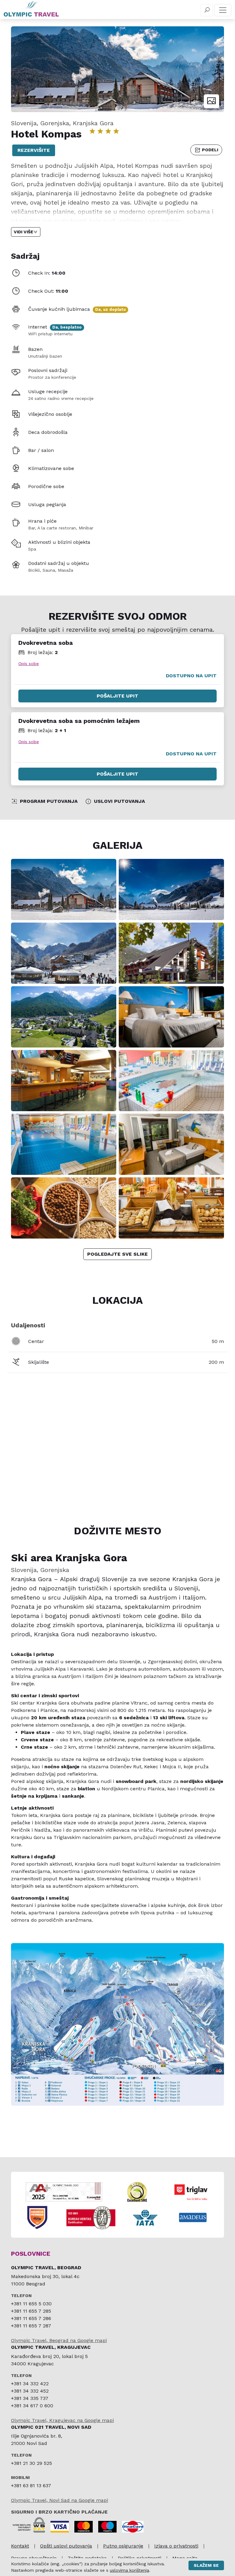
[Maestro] (107, 2527)
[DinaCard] (133, 2527)
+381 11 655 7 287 (31, 2326)
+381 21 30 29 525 (32, 2463)
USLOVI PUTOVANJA (119, 801)
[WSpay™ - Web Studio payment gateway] (29, 2524)
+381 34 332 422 (30, 2384)
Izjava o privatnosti (176, 2546)
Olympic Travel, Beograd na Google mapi (59, 2340)
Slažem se (206, 2565)
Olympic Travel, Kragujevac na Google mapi (62, 2420)
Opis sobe (29, 664)
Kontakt (20, 2546)
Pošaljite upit (117, 696)
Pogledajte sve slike (117, 1254)
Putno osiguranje (123, 2546)
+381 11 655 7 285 (31, 2311)
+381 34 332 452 (30, 2391)
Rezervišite (34, 150)
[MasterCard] (84, 2527)
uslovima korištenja (129, 2570)
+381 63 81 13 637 (31, 2486)
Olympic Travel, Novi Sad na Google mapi (60, 2500)
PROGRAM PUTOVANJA (49, 801)
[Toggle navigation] (223, 10)
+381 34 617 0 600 (32, 2406)
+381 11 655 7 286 (31, 2318)
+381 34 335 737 (30, 2398)
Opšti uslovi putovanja (66, 2546)
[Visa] (60, 2527)
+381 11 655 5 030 (31, 2304)
